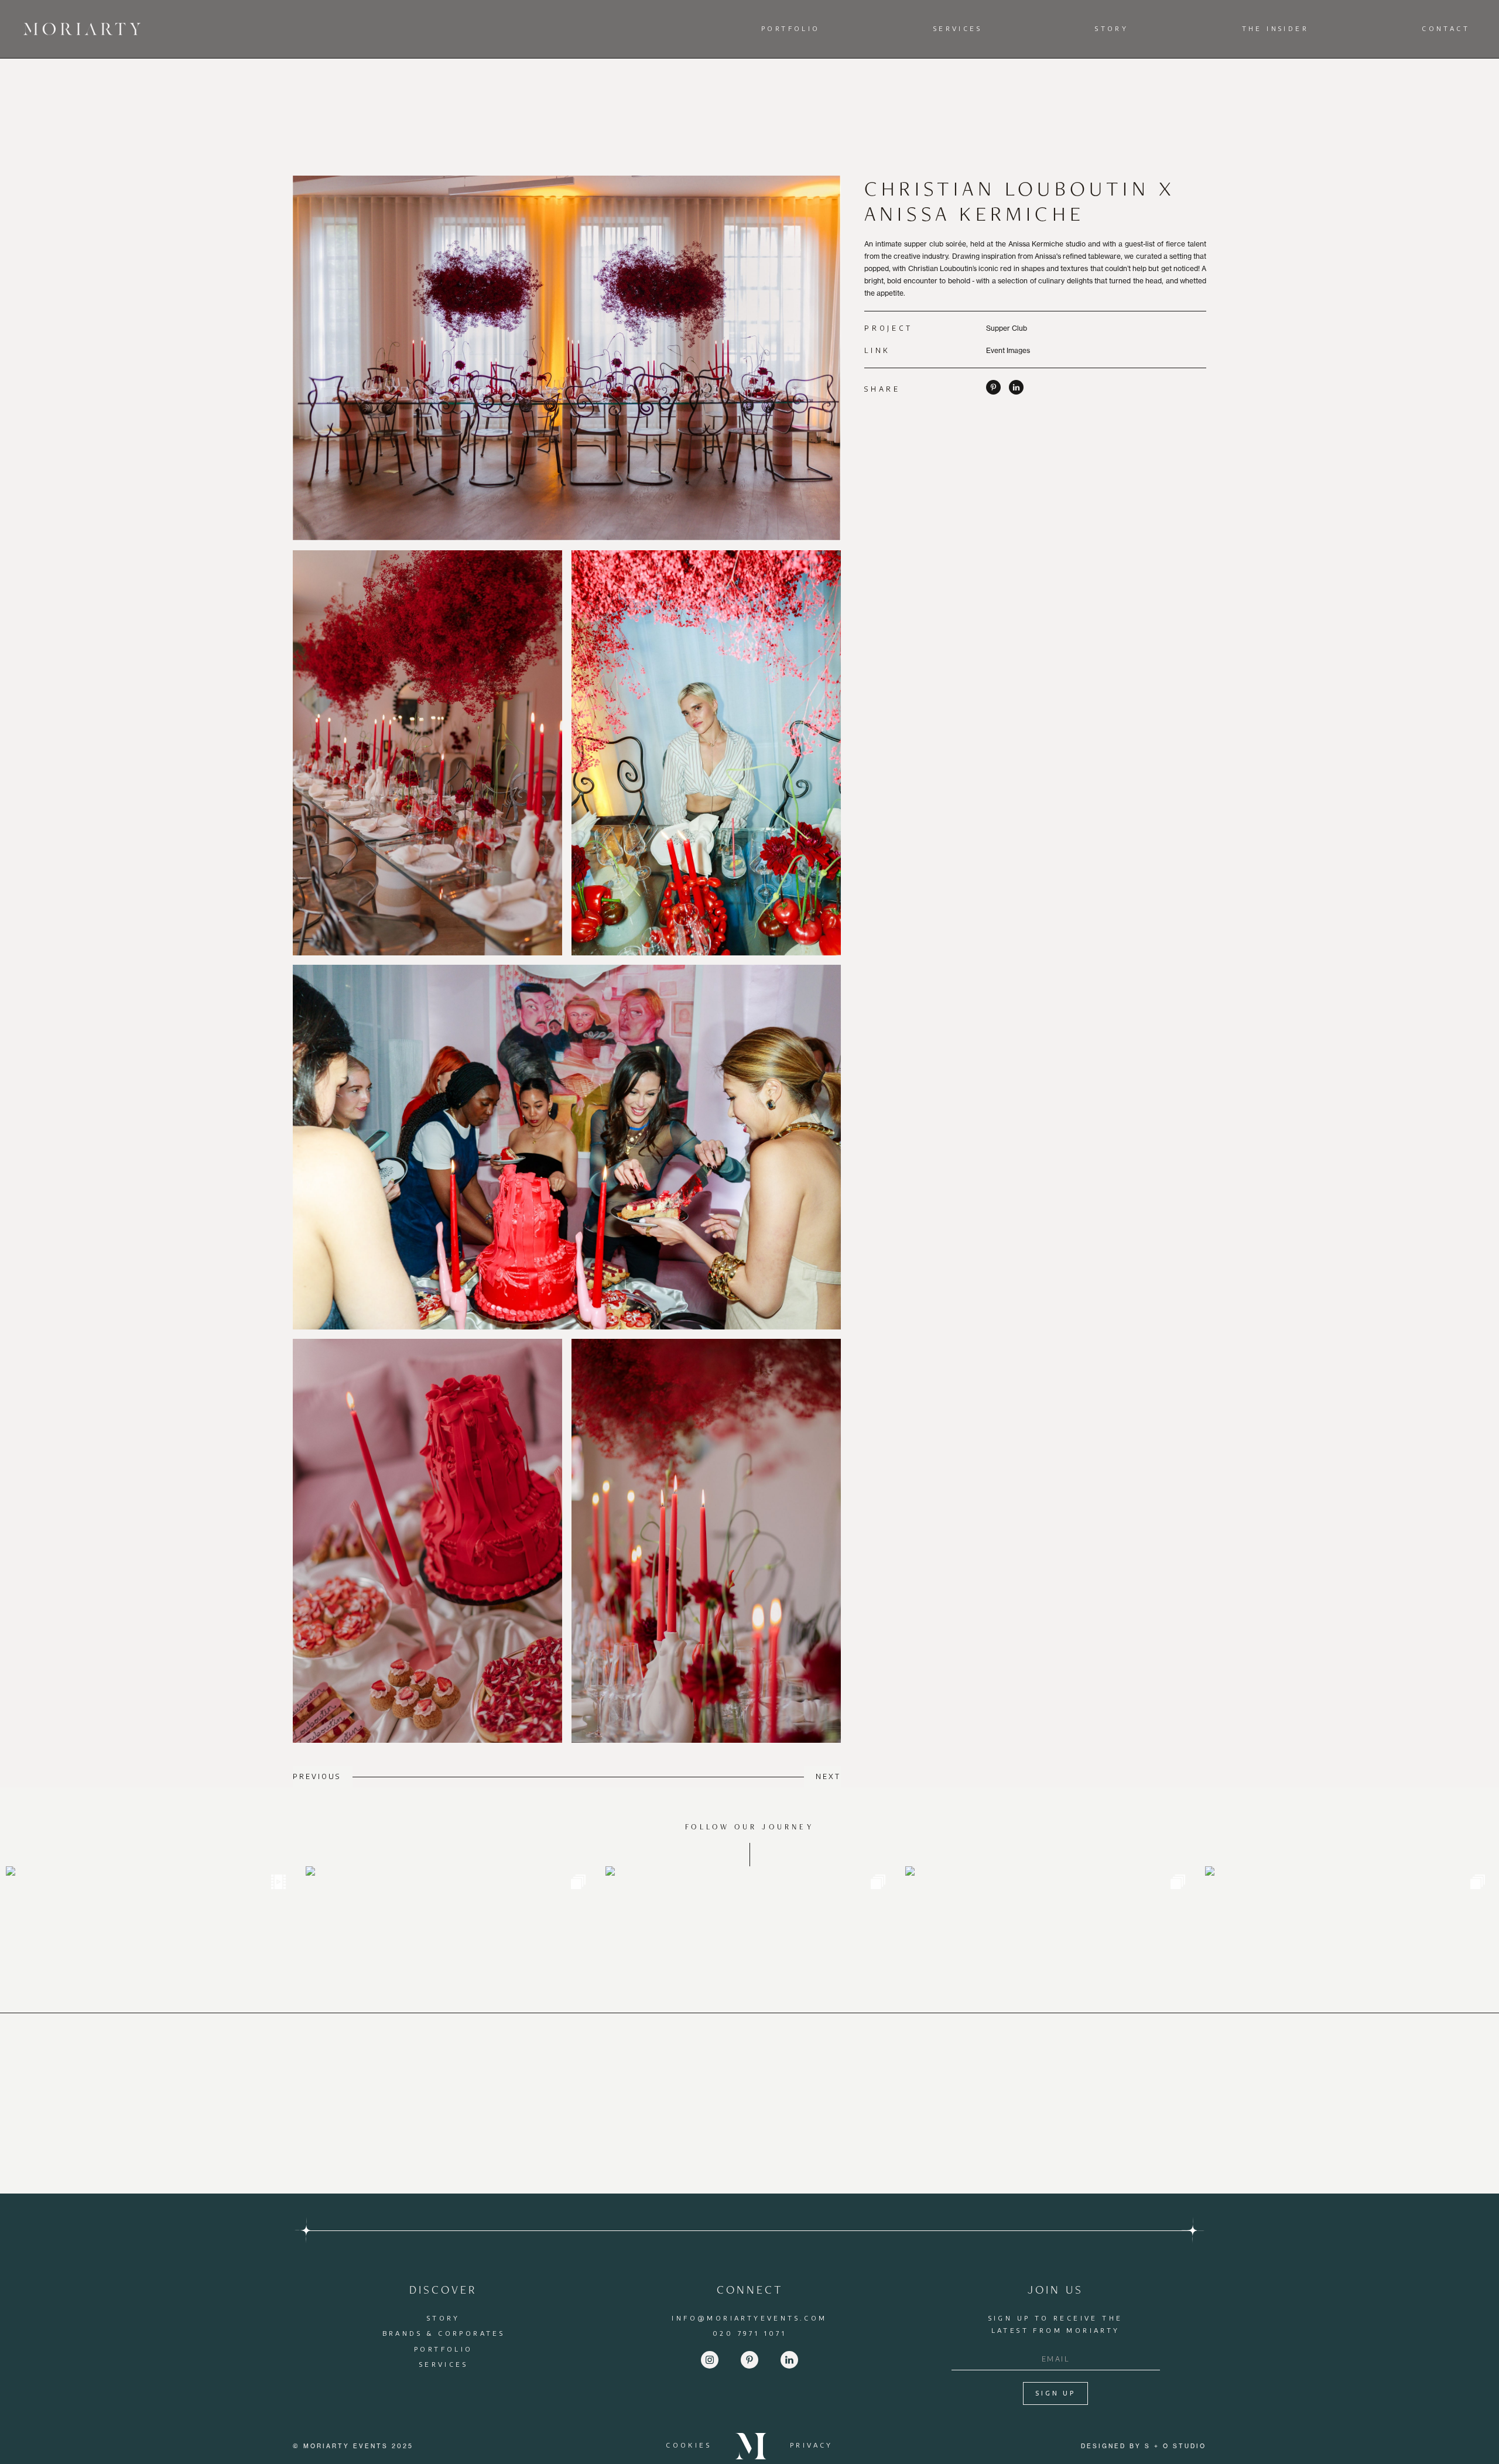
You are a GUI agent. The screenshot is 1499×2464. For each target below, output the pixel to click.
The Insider (1275, 28)
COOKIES (689, 2445)
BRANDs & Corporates (444, 2333)
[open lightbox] (567, 358)
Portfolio (791, 28)
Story (1112, 28)
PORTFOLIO (444, 2349)
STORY (444, 2318)
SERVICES (444, 2364)
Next (828, 1776)
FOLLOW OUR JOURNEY (749, 1827)
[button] (794, 29)
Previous (317, 1776)
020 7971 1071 (749, 2333)
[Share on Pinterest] (993, 392)
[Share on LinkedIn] (1016, 392)
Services (958, 28)
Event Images (1008, 350)
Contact (1446, 28)
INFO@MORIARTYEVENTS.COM (749, 2318)
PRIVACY (812, 2445)
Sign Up (1055, 2393)
